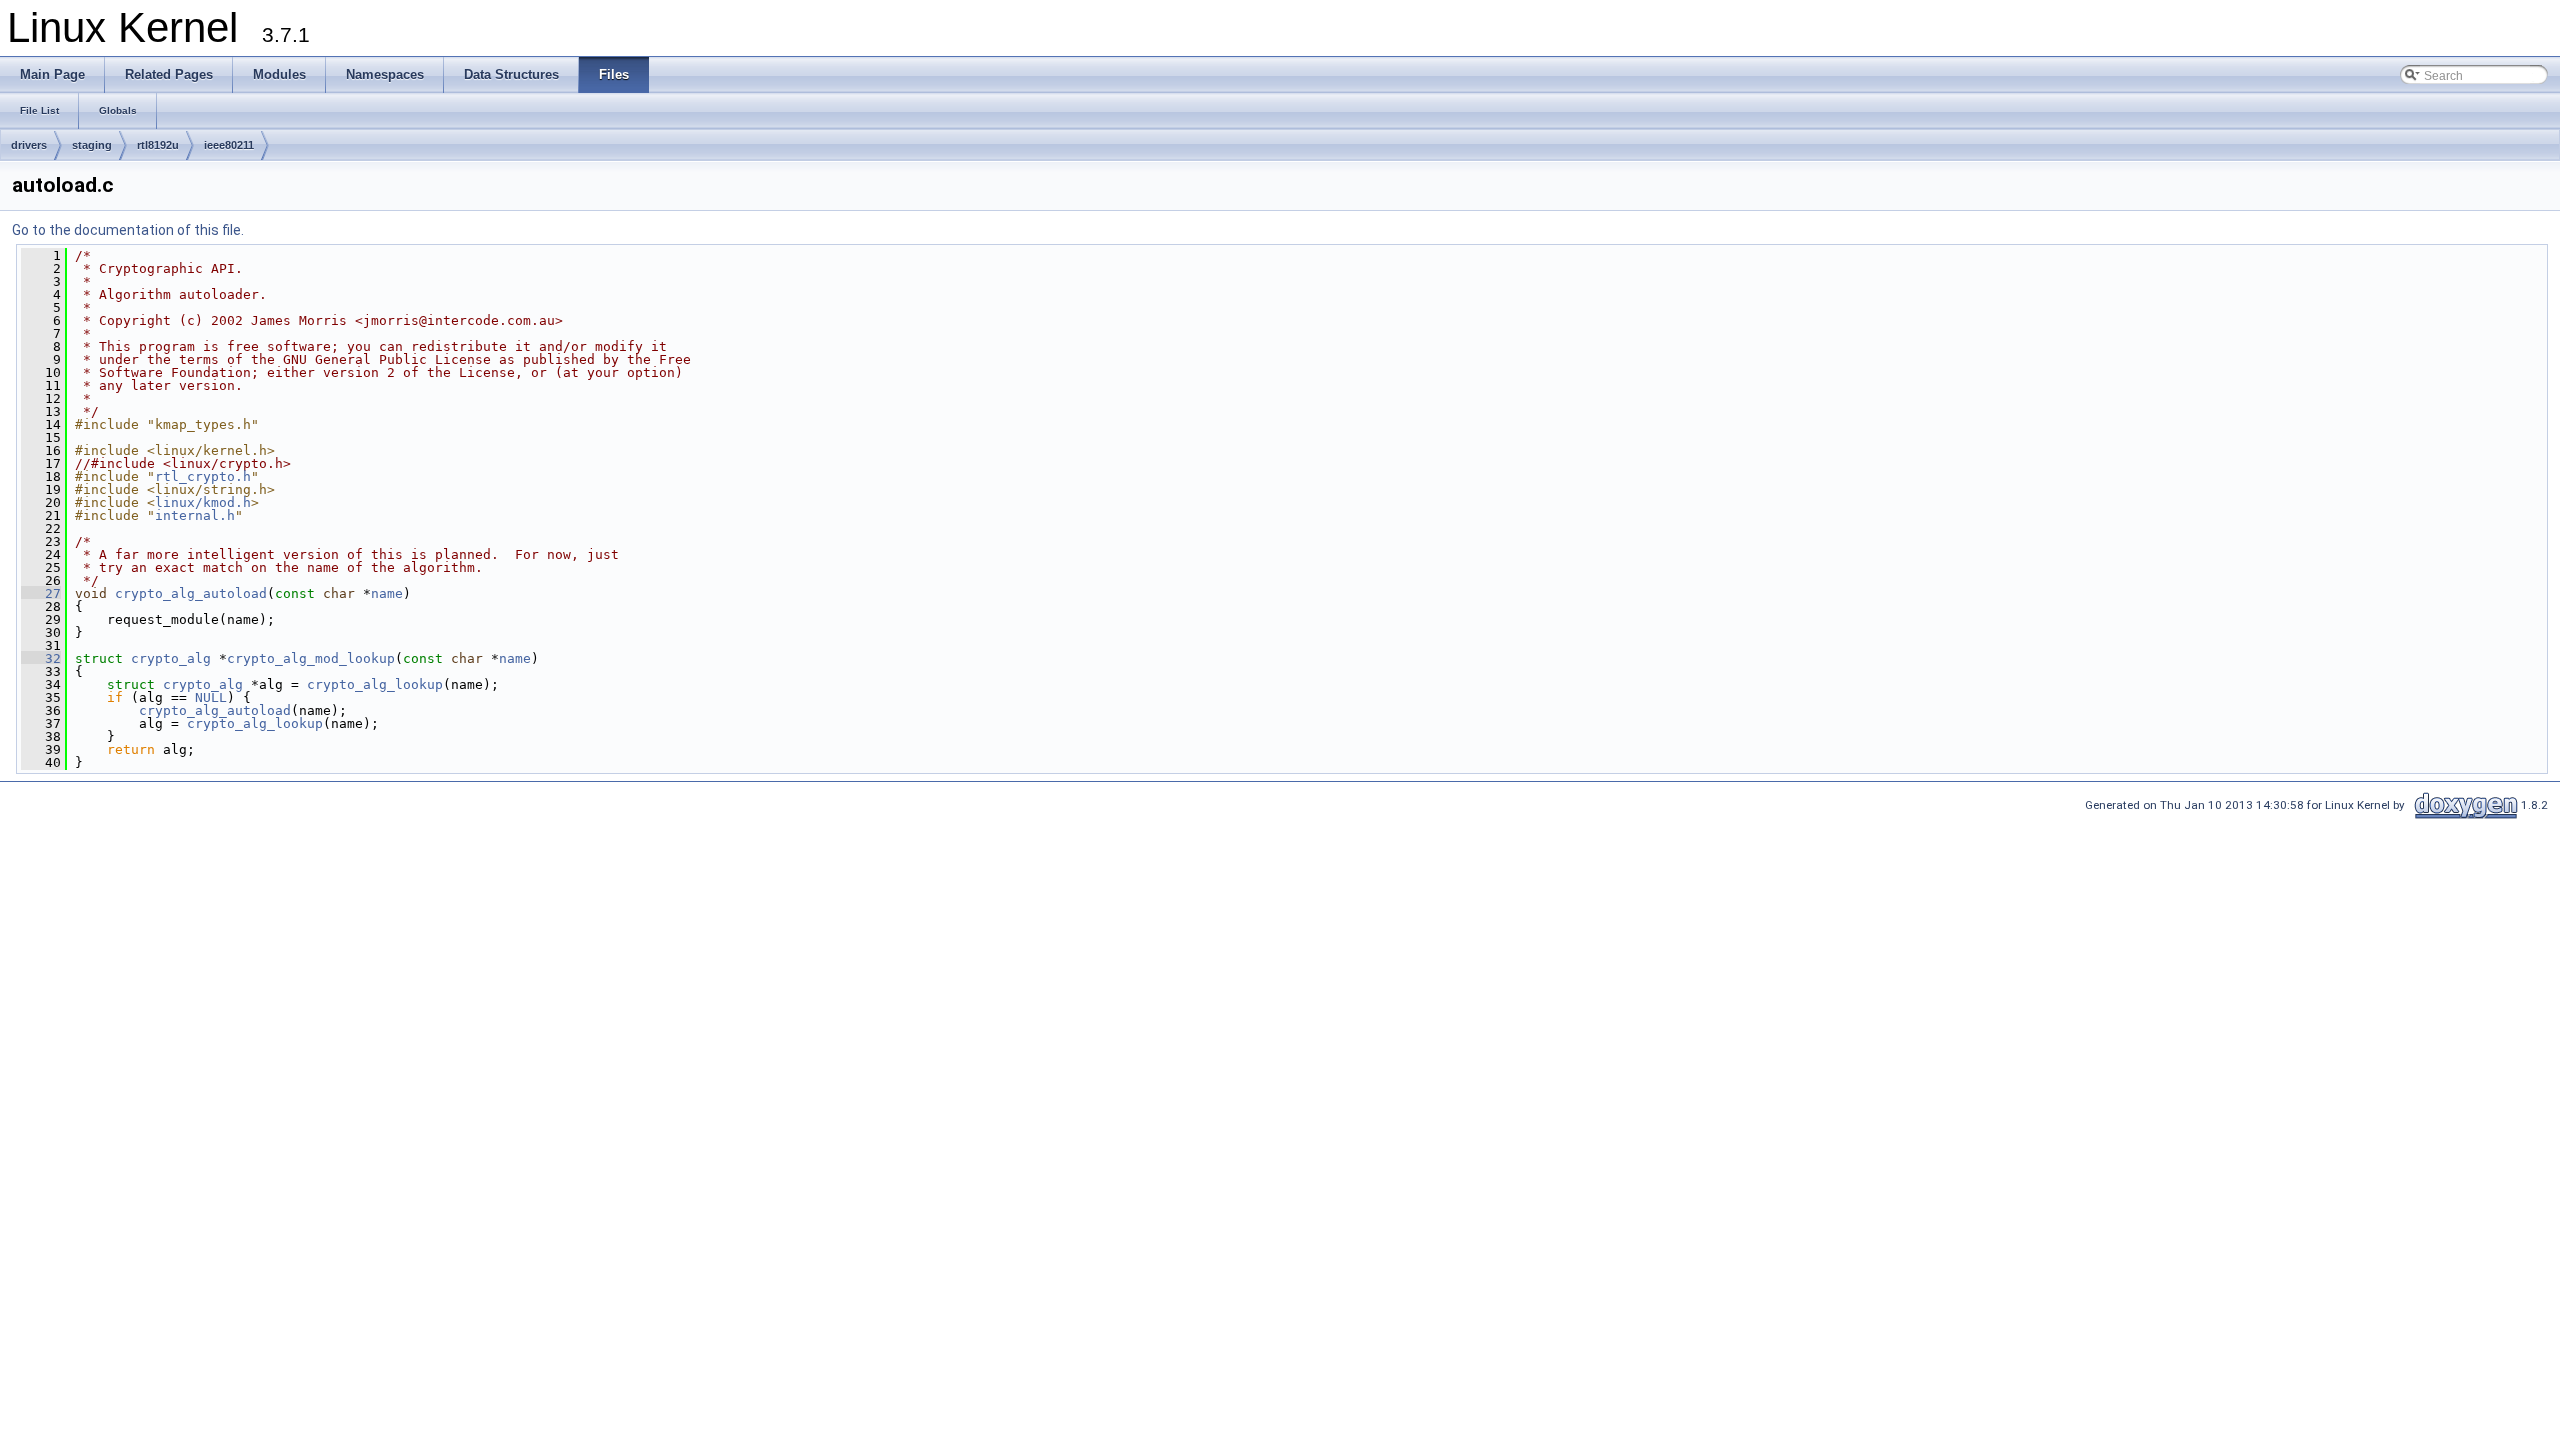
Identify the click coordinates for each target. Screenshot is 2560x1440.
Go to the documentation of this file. (128, 230)
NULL (211, 697)
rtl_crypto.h (203, 476)
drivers (29, 145)
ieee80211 (229, 145)
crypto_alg (171, 658)
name (387, 593)
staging (92, 145)
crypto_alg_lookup (375, 684)
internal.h (195, 515)
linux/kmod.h (203, 502)
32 (41, 658)
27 (41, 593)
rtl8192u (158, 145)
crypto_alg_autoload (191, 593)
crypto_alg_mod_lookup (311, 658)
